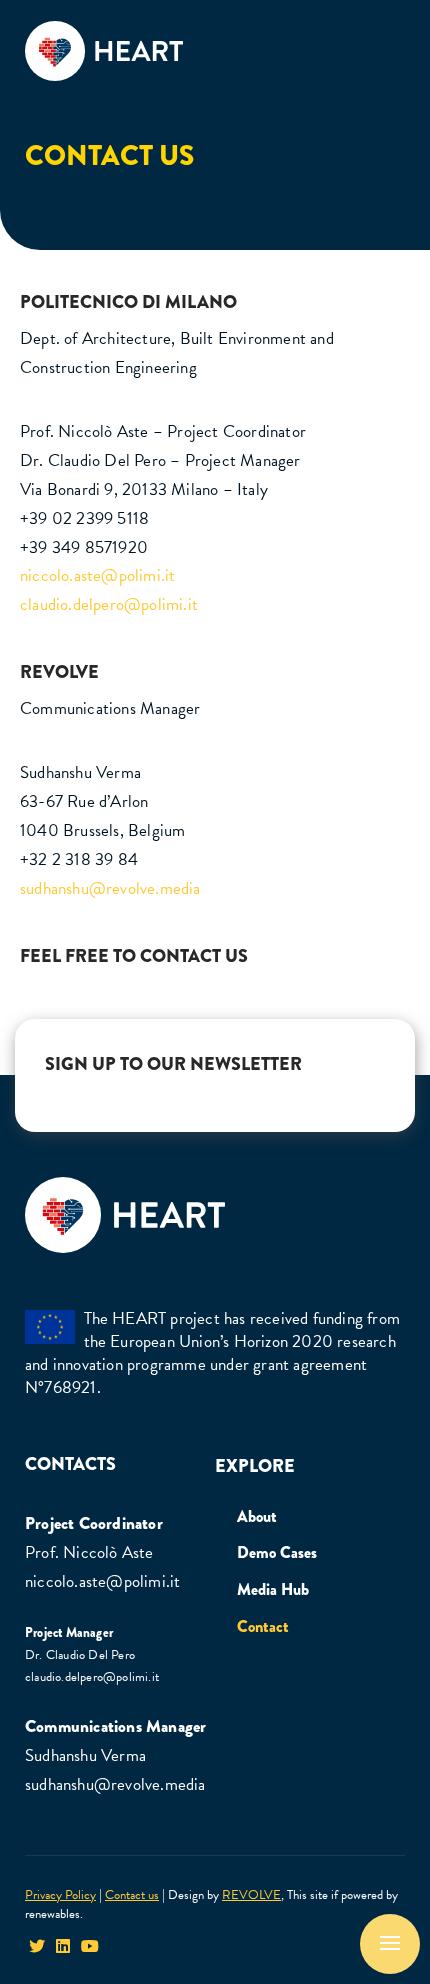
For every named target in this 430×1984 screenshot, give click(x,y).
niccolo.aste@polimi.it (97, 575)
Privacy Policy (60, 1895)
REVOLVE (251, 1895)
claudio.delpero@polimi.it (109, 604)
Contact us (132, 1895)
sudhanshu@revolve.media (110, 888)
